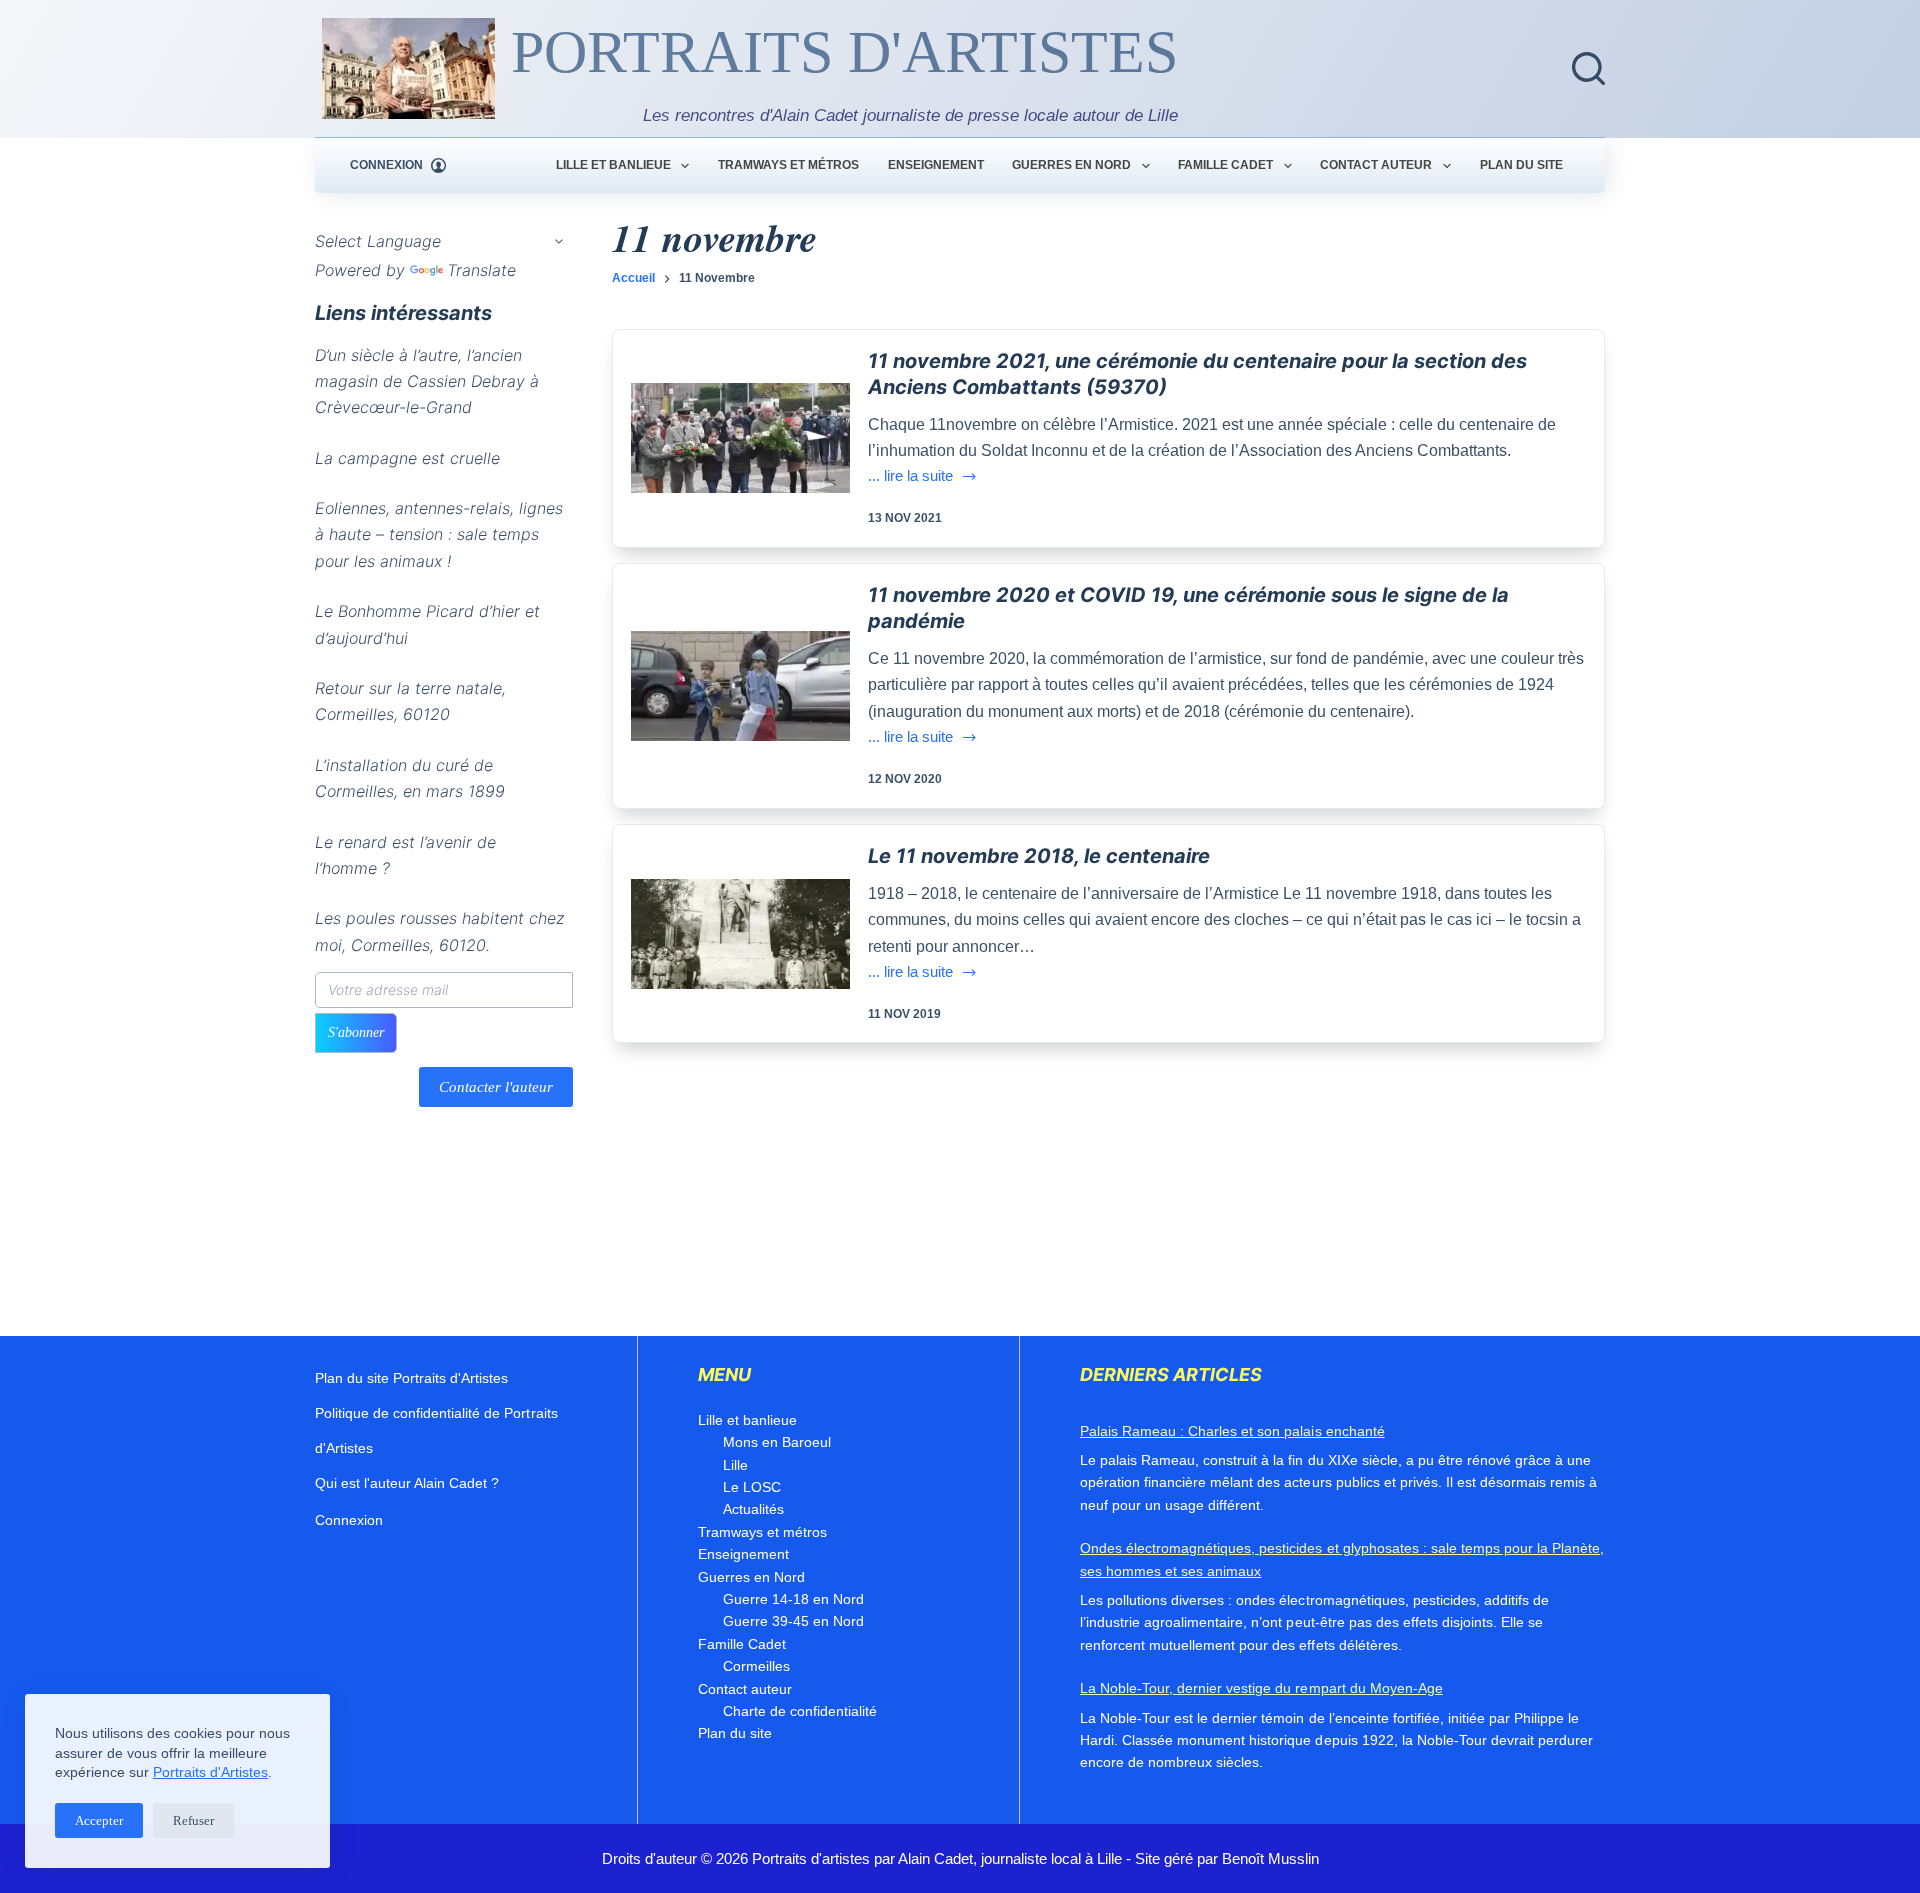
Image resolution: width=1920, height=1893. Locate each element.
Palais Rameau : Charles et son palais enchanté (1232, 1431)
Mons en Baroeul (777, 1442)
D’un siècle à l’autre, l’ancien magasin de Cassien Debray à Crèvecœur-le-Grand (427, 381)
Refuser (193, 1820)
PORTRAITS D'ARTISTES (844, 52)
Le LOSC (752, 1487)
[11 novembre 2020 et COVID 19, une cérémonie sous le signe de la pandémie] (741, 686)
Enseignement (936, 165)
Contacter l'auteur (496, 1087)
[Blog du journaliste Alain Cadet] (408, 68)
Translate (481, 270)
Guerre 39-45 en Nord (793, 1621)
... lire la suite (910, 478)
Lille (735, 1465)
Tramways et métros (788, 165)
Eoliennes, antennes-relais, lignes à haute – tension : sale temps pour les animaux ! (439, 534)
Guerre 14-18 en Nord (793, 1599)
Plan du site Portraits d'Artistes (411, 1378)
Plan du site (1521, 165)
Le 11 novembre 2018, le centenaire (1039, 856)
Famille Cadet (1225, 165)
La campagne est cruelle (407, 458)
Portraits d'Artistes (210, 1772)
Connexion (349, 1520)
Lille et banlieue (613, 165)
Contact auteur (1376, 165)
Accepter (99, 1820)
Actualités (753, 1509)
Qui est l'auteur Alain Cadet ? (407, 1483)
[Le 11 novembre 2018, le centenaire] (741, 934)
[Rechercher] (1588, 68)
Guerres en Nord (1071, 165)
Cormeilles (756, 1666)
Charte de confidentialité (800, 1711)
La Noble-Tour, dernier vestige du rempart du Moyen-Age (1261, 1688)
